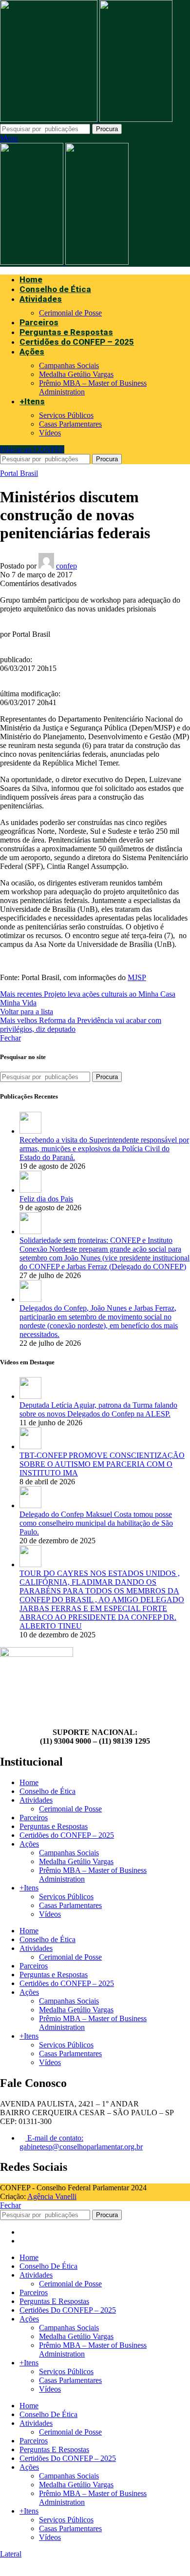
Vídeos (50, 433)
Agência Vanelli (52, 2196)
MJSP (137, 977)
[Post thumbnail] (30, 1131)
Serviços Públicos (66, 415)
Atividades (36, 1800)
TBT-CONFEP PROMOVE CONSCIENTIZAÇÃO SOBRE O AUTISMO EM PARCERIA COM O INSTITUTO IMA (102, 1464)
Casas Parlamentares (70, 424)
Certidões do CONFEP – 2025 (67, 1835)
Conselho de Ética (47, 1791)
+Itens (29, 1888)
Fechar (10, 1038)
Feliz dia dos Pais (46, 1199)
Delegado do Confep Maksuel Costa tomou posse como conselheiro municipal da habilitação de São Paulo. (96, 1523)
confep (66, 566)
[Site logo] (50, 119)
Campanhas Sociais (69, 365)
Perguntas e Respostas (54, 1826)
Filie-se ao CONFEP (32, 449)
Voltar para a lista (27, 1012)
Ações (29, 1844)
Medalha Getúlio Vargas (76, 374)
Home (29, 1782)
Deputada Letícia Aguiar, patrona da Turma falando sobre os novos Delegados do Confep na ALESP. (98, 1409)
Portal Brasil (19, 473)
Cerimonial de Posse (70, 313)
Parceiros (34, 1818)
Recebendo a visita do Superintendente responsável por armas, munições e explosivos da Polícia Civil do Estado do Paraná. (104, 1149)
